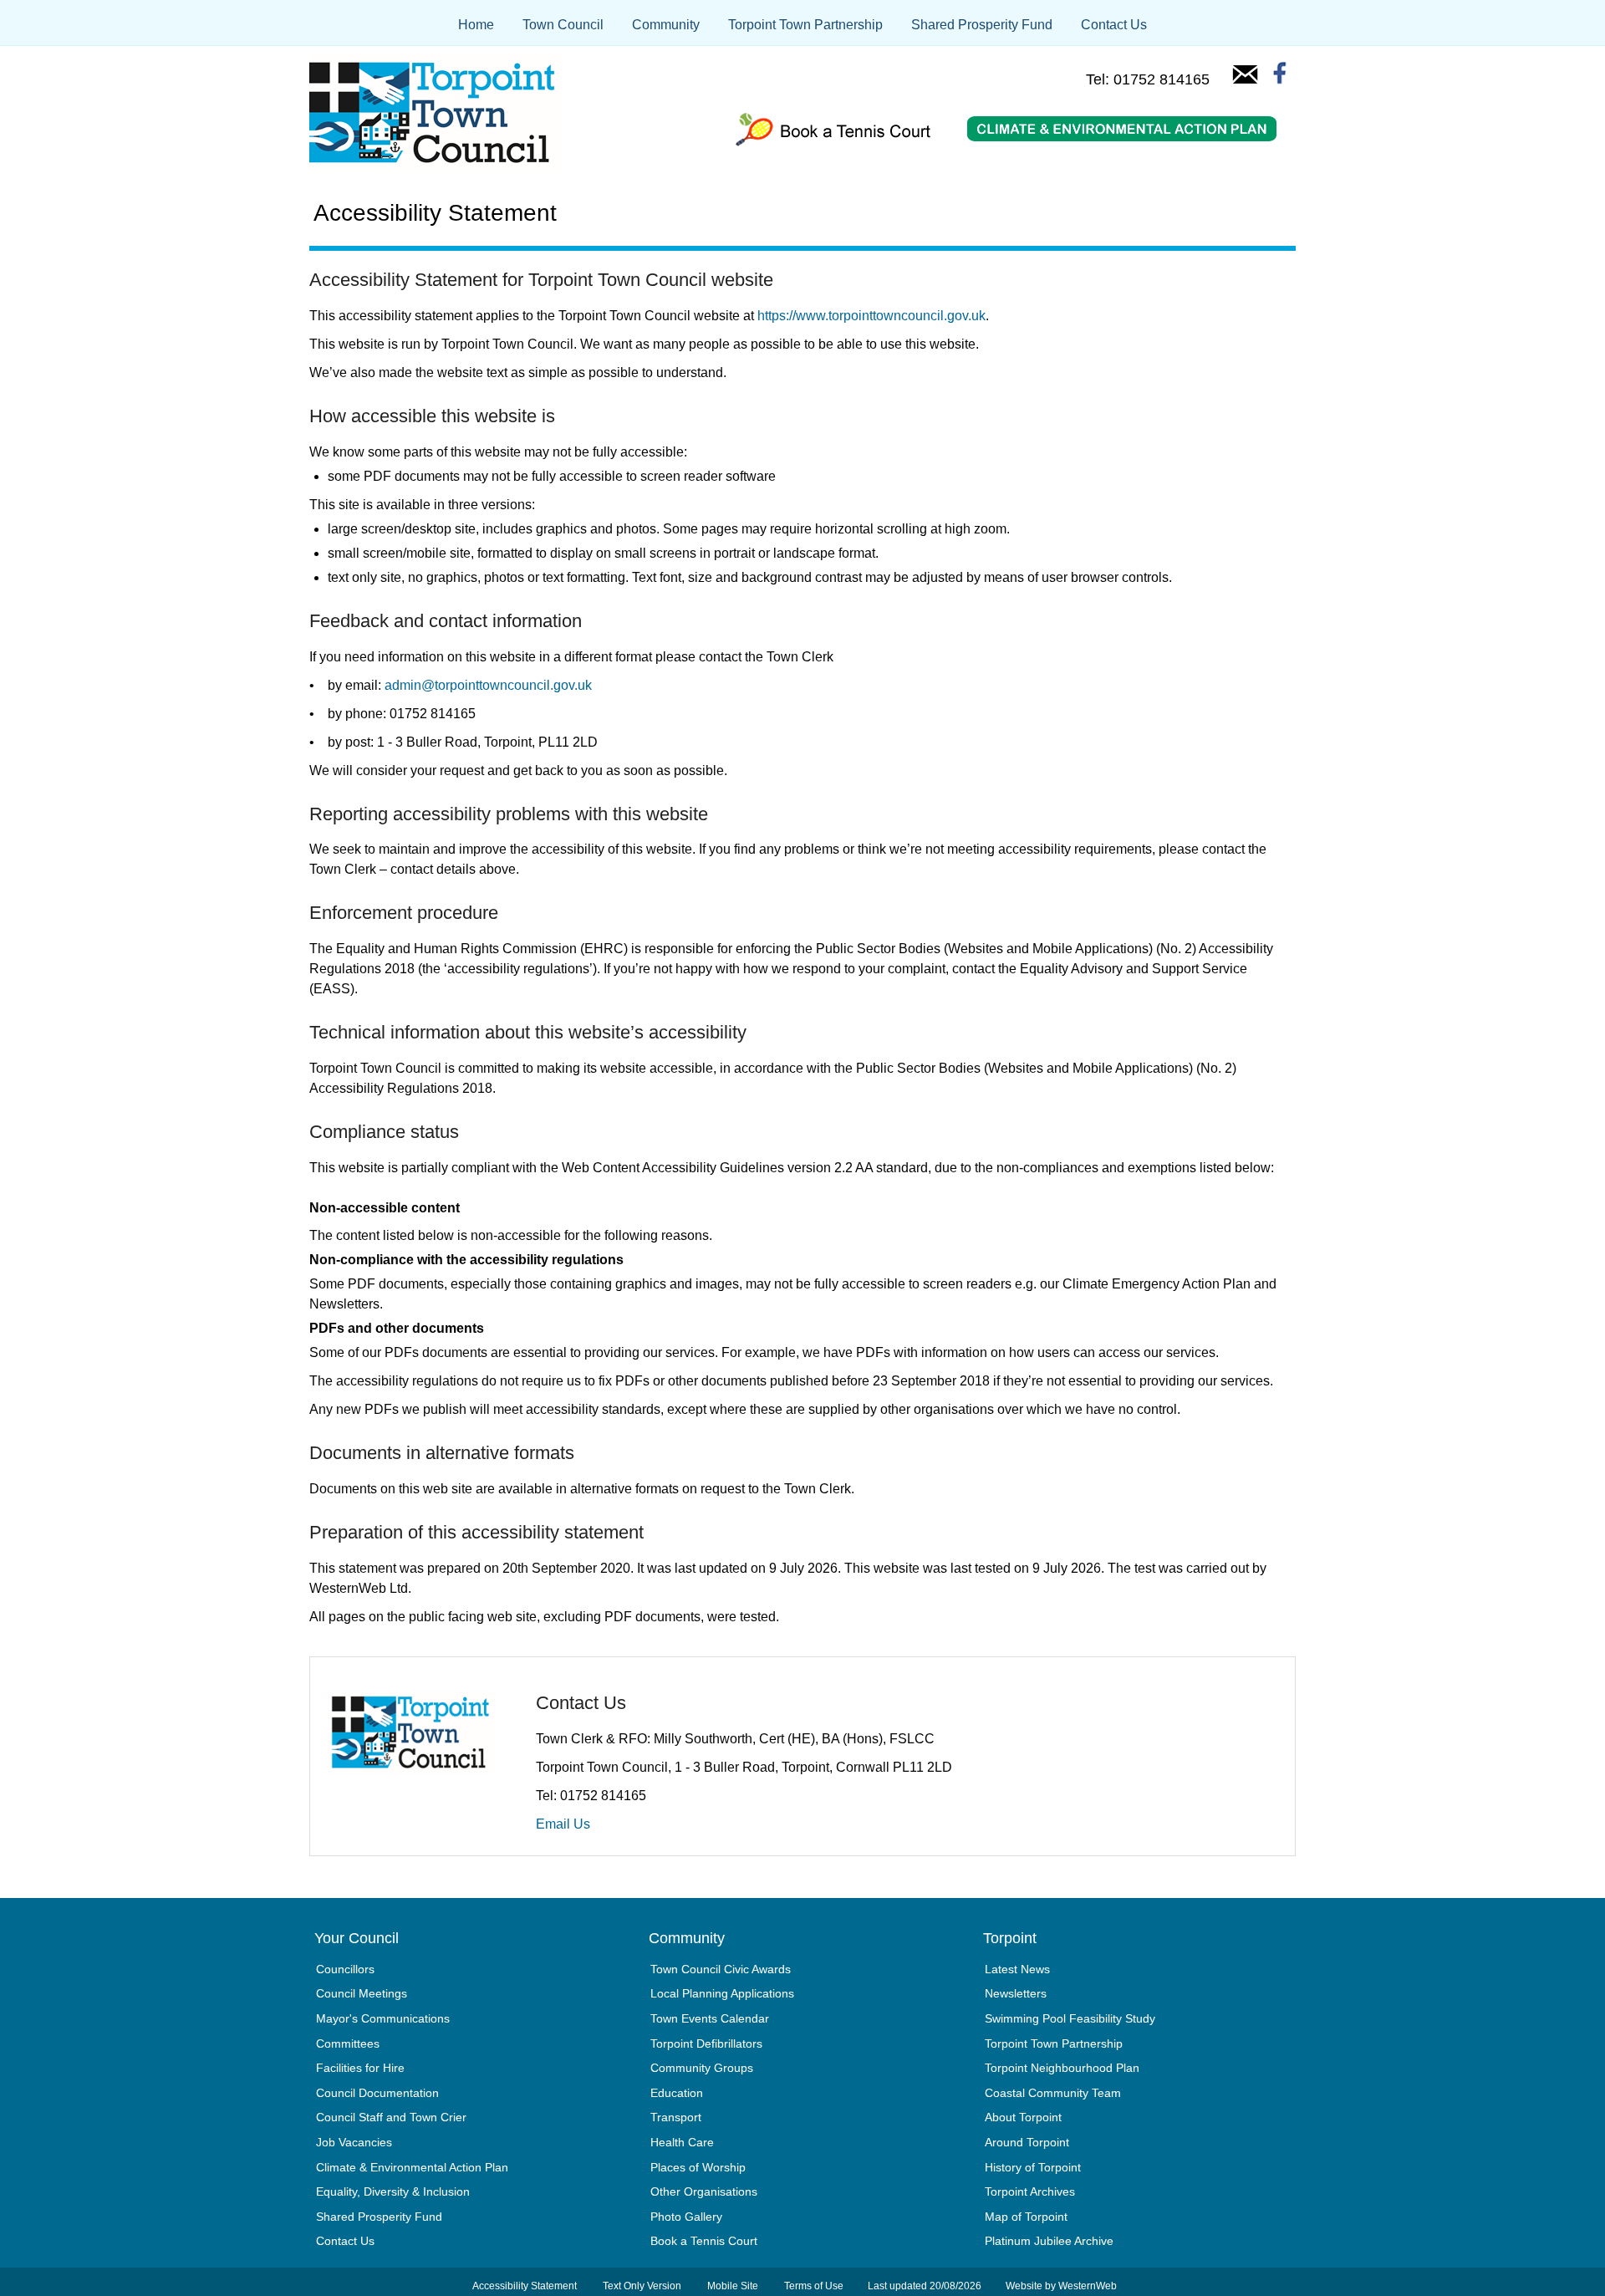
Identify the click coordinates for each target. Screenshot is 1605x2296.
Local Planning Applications (722, 1993)
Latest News (1017, 1969)
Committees (348, 2043)
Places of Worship (698, 2167)
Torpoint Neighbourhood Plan (1062, 2068)
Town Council (563, 25)
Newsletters (1016, 1993)
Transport (676, 2117)
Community (666, 25)
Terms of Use (814, 2286)
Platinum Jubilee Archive (1049, 2241)
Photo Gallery (686, 2217)
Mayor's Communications (383, 2018)
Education (677, 2093)
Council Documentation (377, 2093)
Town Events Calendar (710, 2018)
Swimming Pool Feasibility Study (1070, 2018)
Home (476, 25)
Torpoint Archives (1030, 2191)
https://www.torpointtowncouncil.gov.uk (871, 316)
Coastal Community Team (1053, 2093)
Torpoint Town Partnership (805, 25)
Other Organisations (704, 2191)
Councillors (345, 1969)
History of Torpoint (1033, 2167)
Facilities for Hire (360, 2068)
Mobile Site (733, 2286)
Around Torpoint (1027, 2142)
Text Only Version (642, 2286)
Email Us (563, 1824)
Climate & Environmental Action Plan (412, 2167)
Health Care (682, 2142)
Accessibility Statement (525, 2286)
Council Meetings (362, 1993)
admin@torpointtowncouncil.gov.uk (488, 685)
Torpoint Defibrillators (706, 2043)
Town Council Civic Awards (721, 1969)
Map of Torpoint (1026, 2217)
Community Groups (702, 2068)
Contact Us (1114, 25)
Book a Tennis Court (704, 2241)
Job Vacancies (354, 2142)
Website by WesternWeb (1061, 2286)
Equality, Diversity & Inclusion (393, 2191)
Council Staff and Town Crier (391, 2117)
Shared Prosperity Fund (982, 25)
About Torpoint (1023, 2117)
